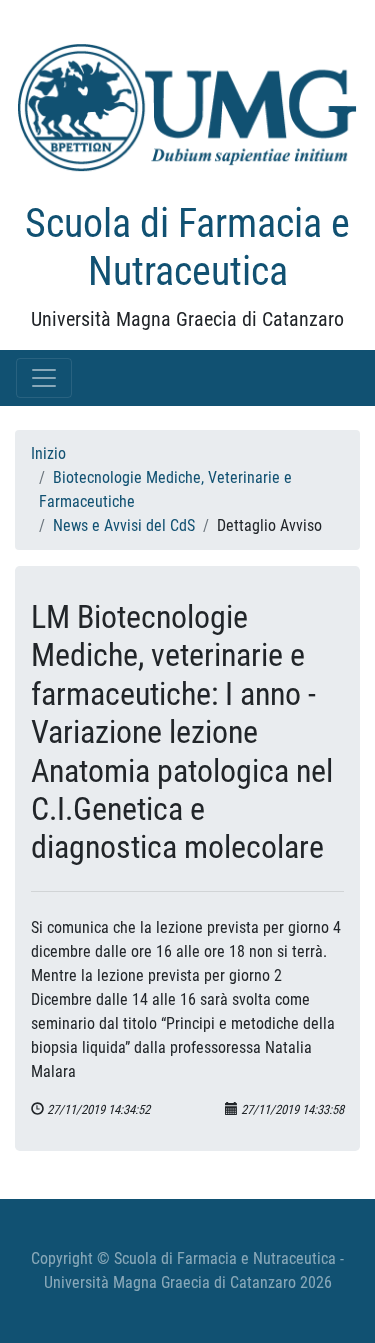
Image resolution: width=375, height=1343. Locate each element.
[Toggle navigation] (44, 378)
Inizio (48, 453)
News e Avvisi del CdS (124, 525)
